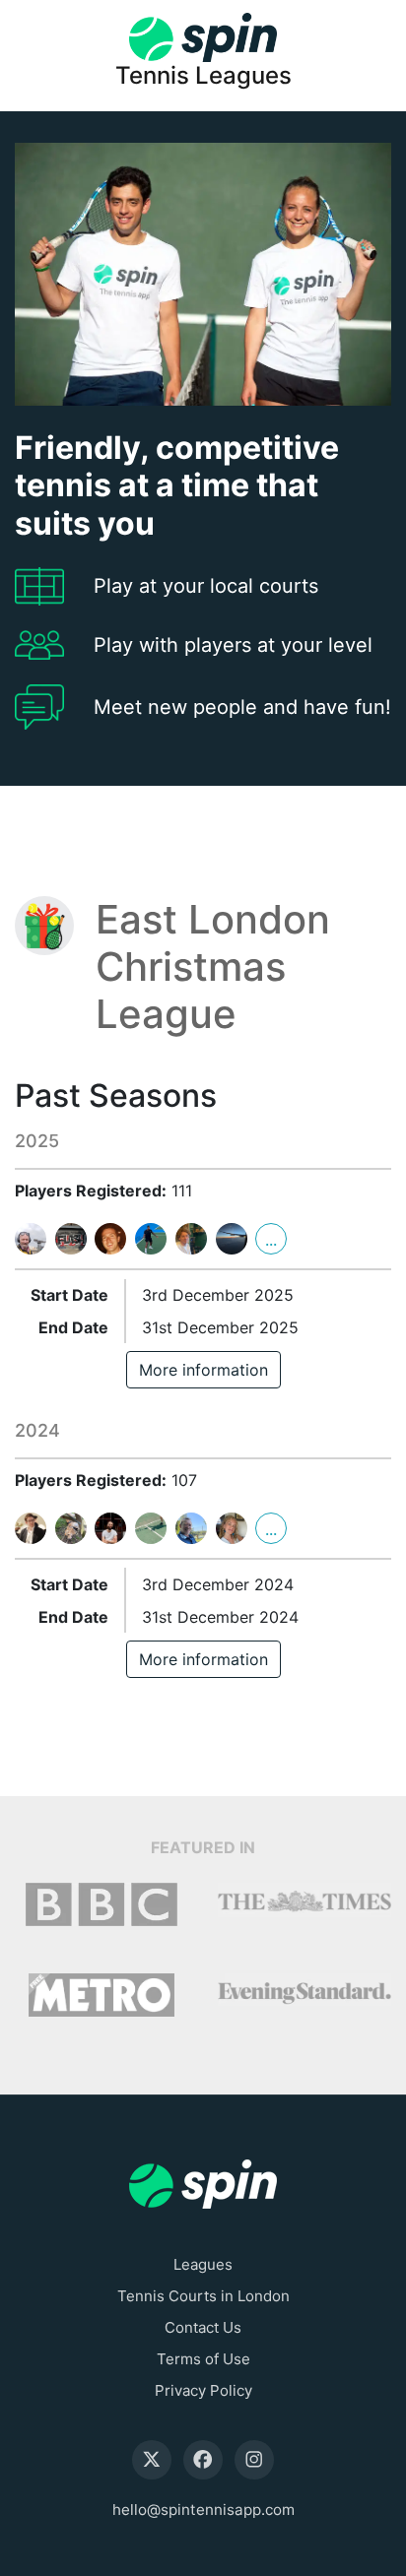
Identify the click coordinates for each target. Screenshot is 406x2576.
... (271, 1240)
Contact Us (203, 2327)
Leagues (203, 2264)
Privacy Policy (203, 2390)
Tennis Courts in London (203, 2296)
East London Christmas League (213, 967)
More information (203, 1370)
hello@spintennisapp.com (203, 2510)
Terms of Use (203, 2359)
